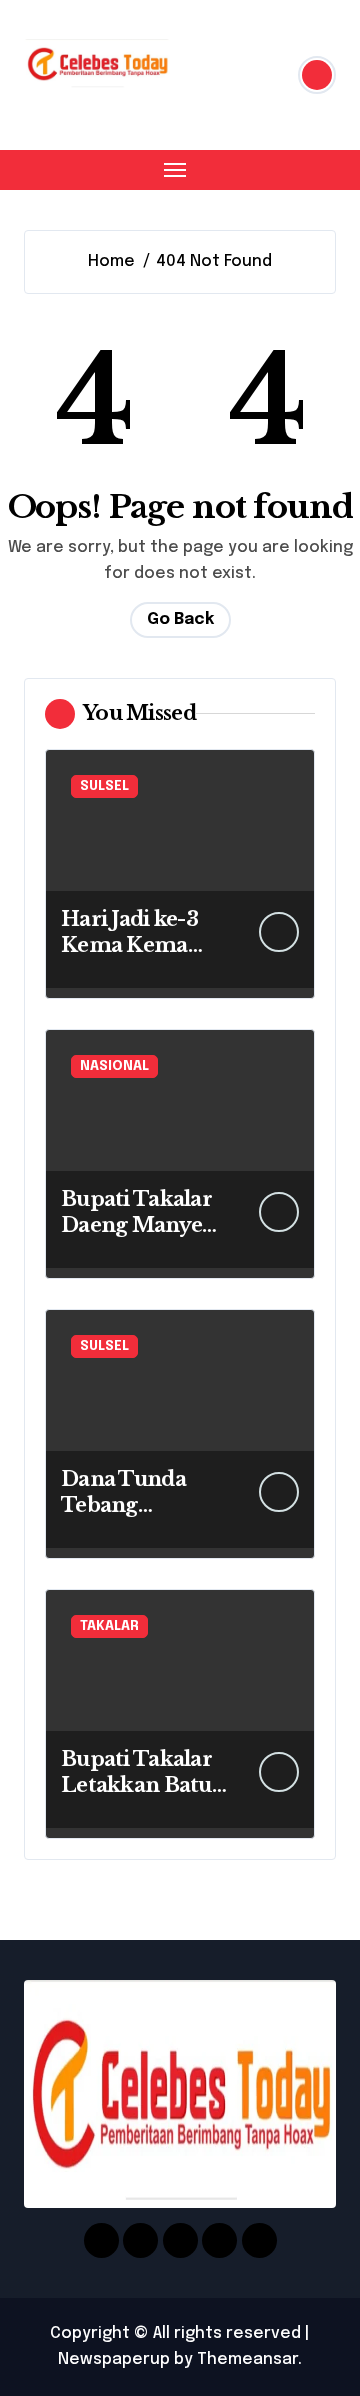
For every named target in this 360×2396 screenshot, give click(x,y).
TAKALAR (109, 1626)
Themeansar (247, 2359)
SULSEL (104, 786)
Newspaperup (114, 2359)
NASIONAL (114, 1066)
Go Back (180, 619)
